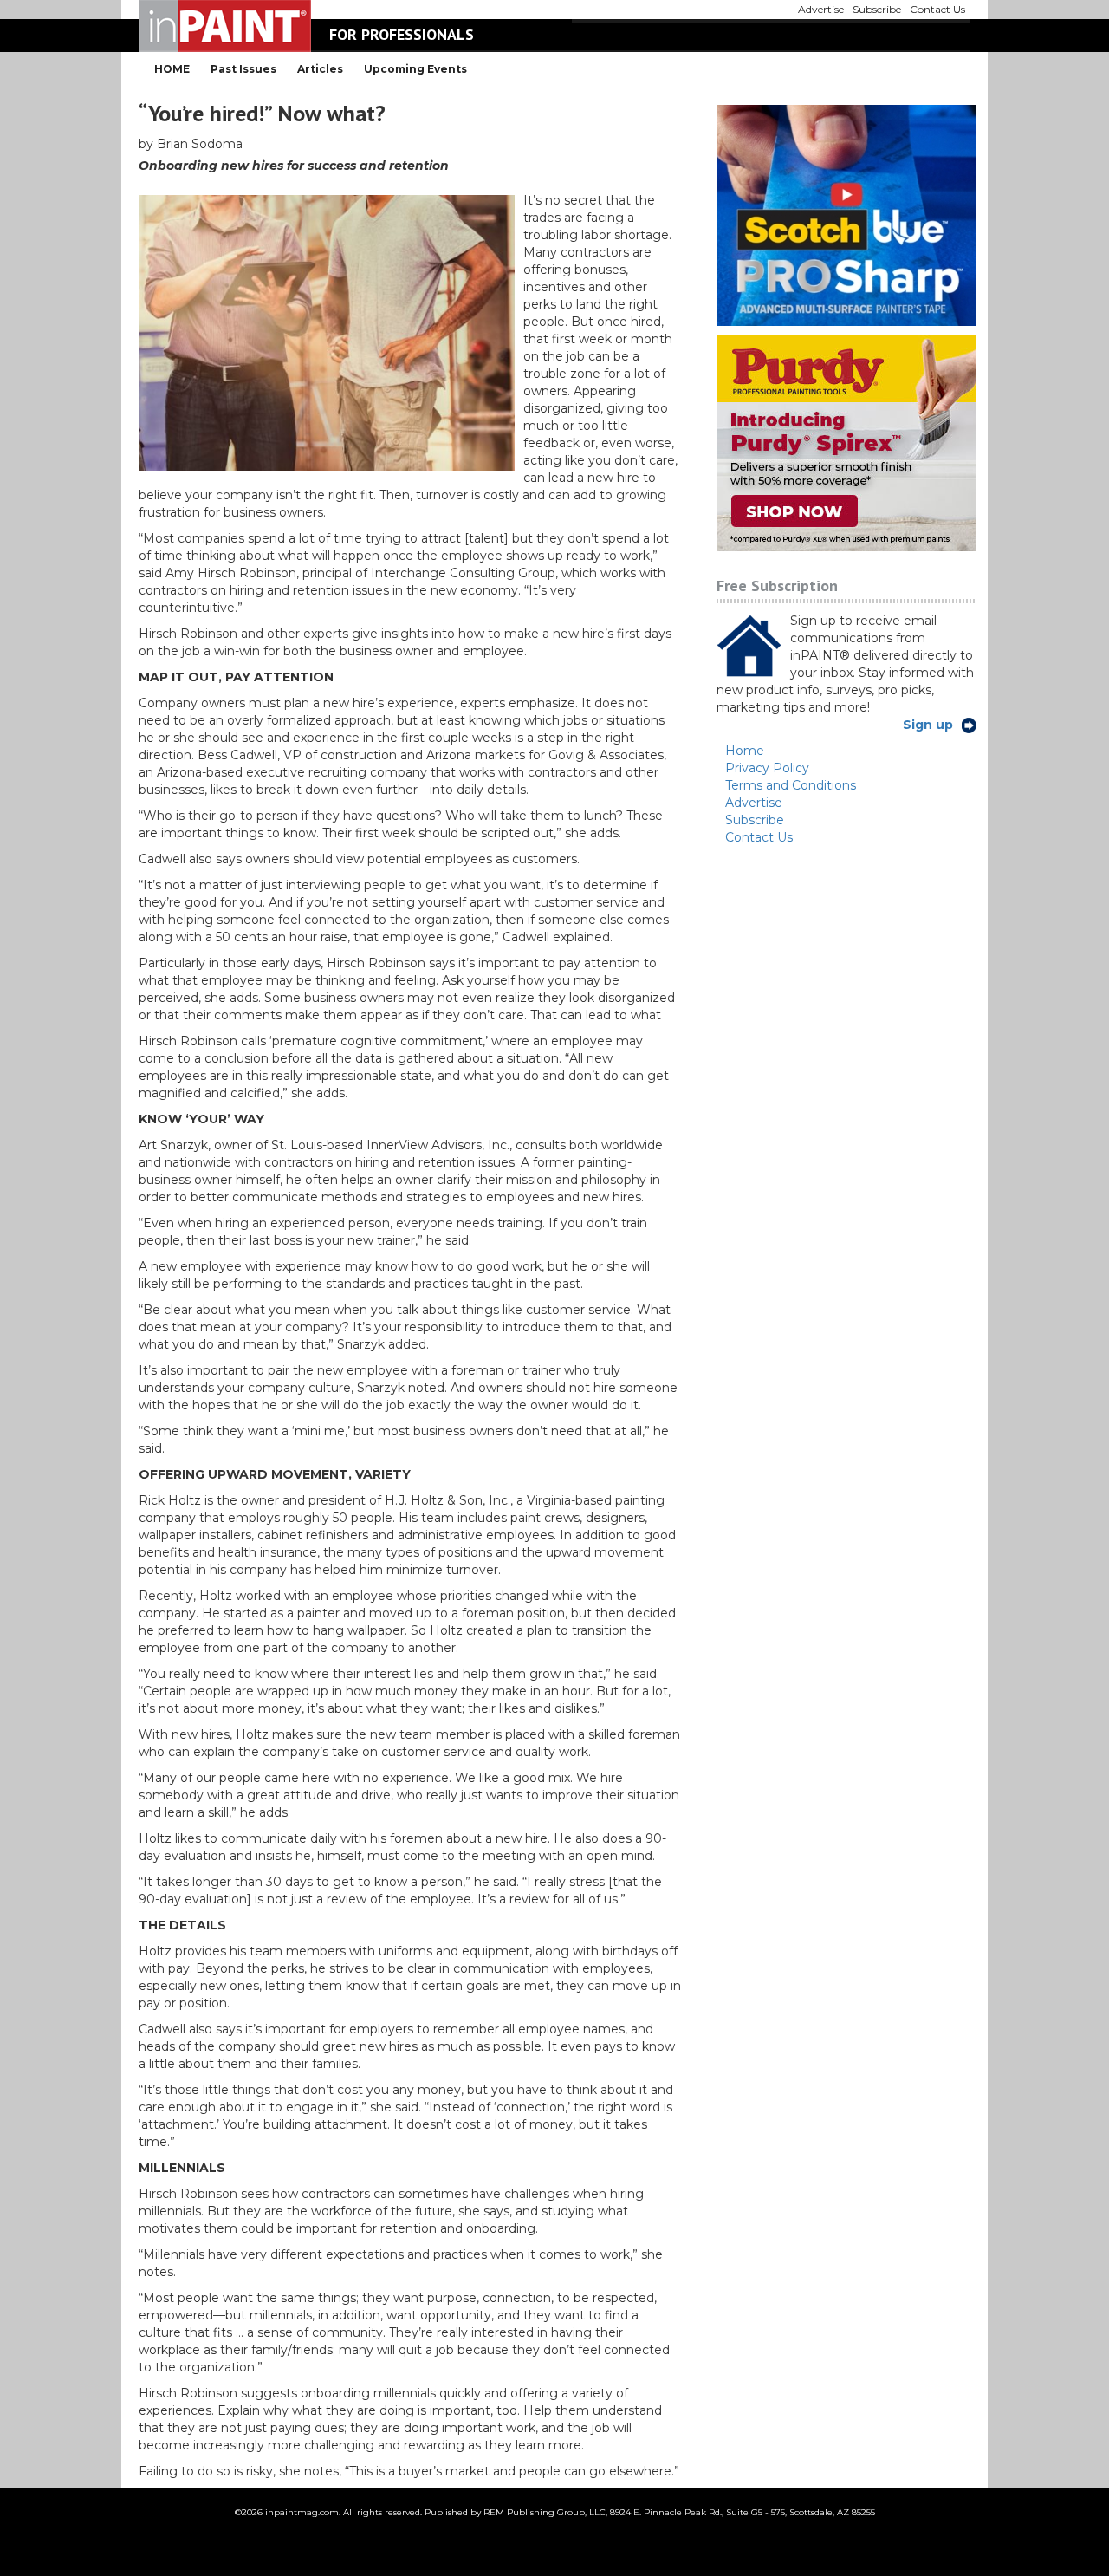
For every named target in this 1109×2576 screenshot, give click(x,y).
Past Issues (243, 69)
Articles (320, 69)
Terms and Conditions (791, 785)
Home (745, 751)
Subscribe (755, 820)
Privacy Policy (767, 768)
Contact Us (759, 837)
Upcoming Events (415, 69)
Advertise (754, 803)
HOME (172, 69)
